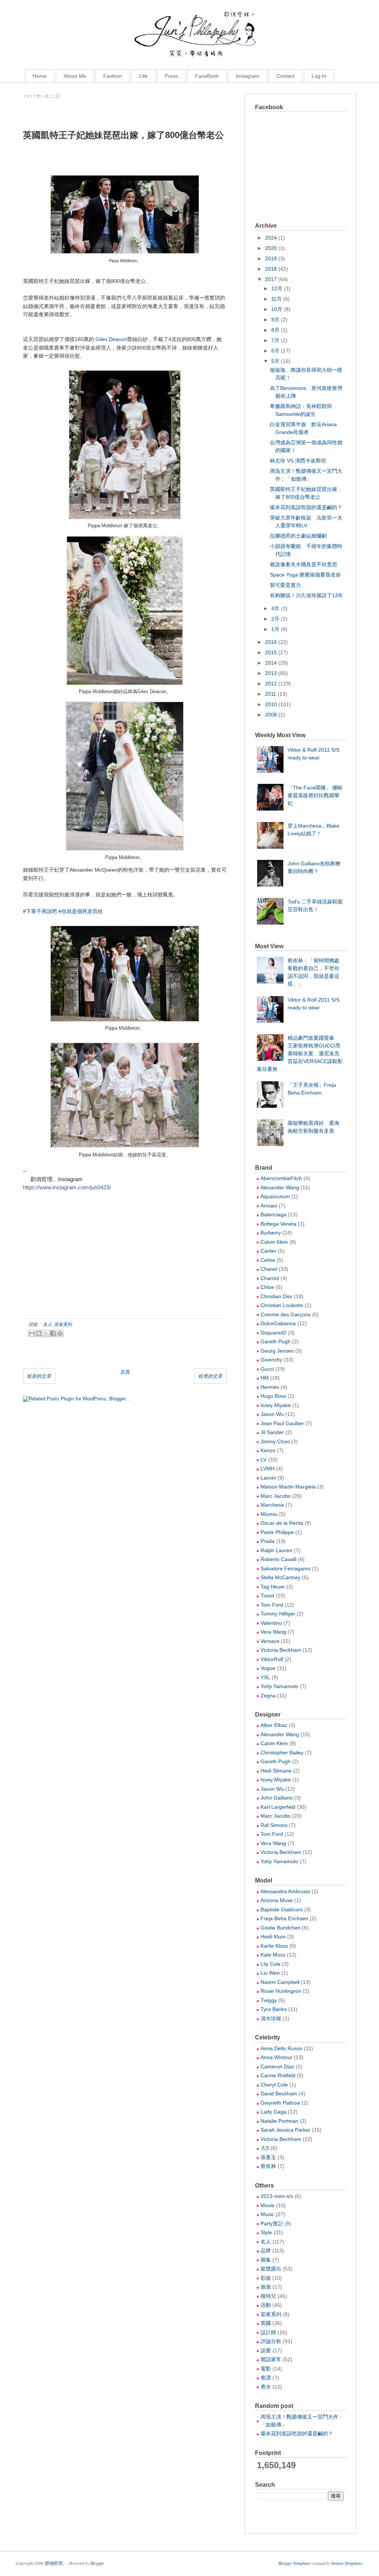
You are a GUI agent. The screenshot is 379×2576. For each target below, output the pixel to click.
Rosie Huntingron (281, 1991)
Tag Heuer (273, 1587)
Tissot (267, 1596)
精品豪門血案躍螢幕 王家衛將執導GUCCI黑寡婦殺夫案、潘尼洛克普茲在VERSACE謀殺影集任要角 (300, 1053)
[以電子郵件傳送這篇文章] (32, 1333)
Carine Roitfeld (278, 2075)
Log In (319, 76)
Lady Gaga (274, 2112)
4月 (275, 608)
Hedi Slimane (276, 1771)
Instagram (248, 76)
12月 (277, 288)
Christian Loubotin (282, 1305)
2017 (271, 279)
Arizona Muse (277, 1900)
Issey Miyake (276, 1405)
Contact (286, 76)
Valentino (271, 1623)
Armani (269, 1206)
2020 (271, 248)
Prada (268, 1541)
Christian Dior (276, 1296)
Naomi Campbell (280, 1982)
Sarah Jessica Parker (286, 2130)
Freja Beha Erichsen (284, 1918)
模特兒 (268, 2296)
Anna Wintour (276, 2057)
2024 (271, 238)
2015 (271, 652)
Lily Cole (271, 1964)
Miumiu (269, 1514)
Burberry (271, 1233)
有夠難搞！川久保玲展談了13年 (306, 595)
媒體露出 (271, 2269)
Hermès (270, 1387)
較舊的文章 (210, 1376)
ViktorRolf (272, 1659)
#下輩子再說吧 (40, 911)
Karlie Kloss (274, 1946)
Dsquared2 (274, 1333)
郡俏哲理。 (56, 2563)
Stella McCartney (281, 1577)
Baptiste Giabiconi (282, 1910)
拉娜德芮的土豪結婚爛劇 (298, 536)
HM (265, 1378)
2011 (271, 694)
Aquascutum (275, 1196)
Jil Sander (272, 1432)
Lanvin (268, 1478)
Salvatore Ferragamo (286, 1568)
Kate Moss (273, 1955)
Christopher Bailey (282, 1753)
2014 (271, 663)
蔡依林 (268, 2166)
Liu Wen (270, 1973)
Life (143, 76)
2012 (271, 684)
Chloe (267, 1287)
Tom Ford (272, 1605)
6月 (275, 351)
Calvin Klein (274, 1242)
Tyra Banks (274, 2009)
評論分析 (271, 2341)
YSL (265, 1677)
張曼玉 (268, 2157)
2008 (271, 715)
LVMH (268, 1469)
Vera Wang (273, 1632)
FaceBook (207, 76)
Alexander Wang (280, 1187)
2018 (271, 269)
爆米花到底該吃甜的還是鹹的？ (306, 507)
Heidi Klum (273, 1937)
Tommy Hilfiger (278, 1614)
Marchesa (272, 1505)
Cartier (269, 1251)
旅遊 (266, 2287)
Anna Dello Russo (281, 2048)
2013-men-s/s (277, 2196)
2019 (271, 258)
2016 (271, 642)
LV (264, 1460)
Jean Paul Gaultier (282, 1423)
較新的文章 (39, 1376)
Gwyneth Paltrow (280, 2103)
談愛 (266, 2351)
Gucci (267, 1369)
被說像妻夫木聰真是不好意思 (303, 564)
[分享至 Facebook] (53, 1333)
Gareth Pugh (276, 1342)
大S (265, 2148)
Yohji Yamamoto (279, 1686)
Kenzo (268, 1450)
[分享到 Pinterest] (60, 1333)
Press (171, 76)
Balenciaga (274, 1215)
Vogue (268, 1668)
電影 (266, 2369)
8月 (275, 330)
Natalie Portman (279, 2121)
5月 (275, 361)
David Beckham (279, 2094)
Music (267, 2214)
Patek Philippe (277, 1532)
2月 (275, 619)
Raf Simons (274, 1825)
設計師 (268, 2332)
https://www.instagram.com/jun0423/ (67, 1187)
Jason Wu (272, 1414)
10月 (277, 309)
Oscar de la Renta (282, 1523)
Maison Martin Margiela (288, 1487)
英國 (266, 2323)
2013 (271, 673)
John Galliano (277, 1798)
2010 (271, 704)
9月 (275, 320)
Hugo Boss (273, 1396)
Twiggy (269, 2000)
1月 (275, 629)
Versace (270, 1641)
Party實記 (272, 2223)
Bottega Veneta (279, 1224)
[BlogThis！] (39, 1333)
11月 (276, 299)
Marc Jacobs (276, 1496)
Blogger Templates (295, 2563)
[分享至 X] (46, 1333)
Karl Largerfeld (278, 1807)
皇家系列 (63, 1324)
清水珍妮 (271, 2018)
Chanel (269, 1269)
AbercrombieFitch (281, 1178)
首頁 (125, 1372)
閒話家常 (271, 2359)
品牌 (266, 2251)
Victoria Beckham (281, 1650)
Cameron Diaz (277, 2067)
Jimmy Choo (275, 1441)
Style (266, 2232)
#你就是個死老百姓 (81, 911)
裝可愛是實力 (285, 585)
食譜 (266, 2378)
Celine (268, 1260)
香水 (266, 2387)
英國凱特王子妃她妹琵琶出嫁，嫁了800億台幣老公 (123, 135)
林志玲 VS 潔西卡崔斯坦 (298, 461)
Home (40, 76)
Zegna (268, 1695)
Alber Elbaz (274, 1725)
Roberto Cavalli (279, 1559)
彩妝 (266, 2278)
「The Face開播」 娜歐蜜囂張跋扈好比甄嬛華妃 (315, 795)
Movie (268, 2205)
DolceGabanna (278, 1323)
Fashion (113, 76)
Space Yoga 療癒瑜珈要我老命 (305, 575)
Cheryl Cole (274, 2085)
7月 (275, 340)
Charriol (270, 1278)
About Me (75, 76)
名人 (47, 1324)
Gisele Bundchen (281, 1928)
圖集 (266, 2260)
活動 (266, 2305)
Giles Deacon (111, 339)
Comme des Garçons (286, 1314)
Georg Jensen (277, 1351)
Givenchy (271, 1360)
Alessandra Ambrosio (285, 1891)
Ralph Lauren (276, 1550)
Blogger (97, 2563)
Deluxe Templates (347, 2563)
